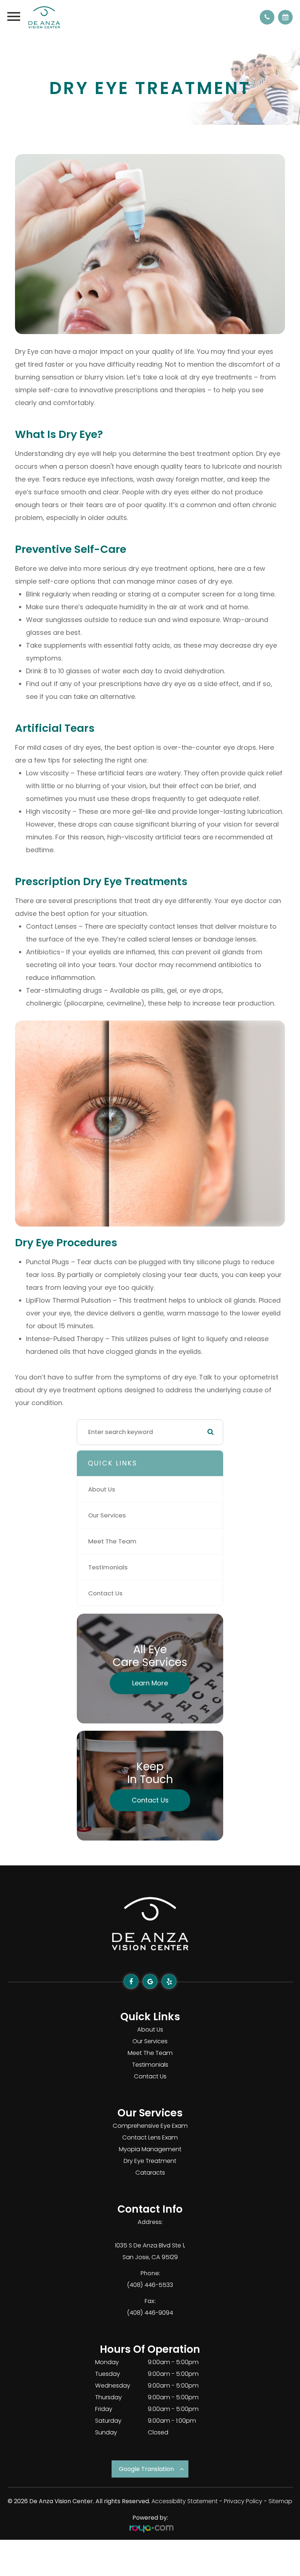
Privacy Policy (243, 2501)
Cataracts (150, 2173)
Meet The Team (112, 1541)
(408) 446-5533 (150, 2285)
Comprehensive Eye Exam (150, 2126)
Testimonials (108, 1567)
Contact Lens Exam (150, 2137)
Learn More (150, 1683)
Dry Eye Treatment (150, 2161)
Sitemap (280, 2501)
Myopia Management (150, 2149)
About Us (102, 1489)
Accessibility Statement (185, 2501)
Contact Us (105, 1593)
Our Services (107, 1515)
